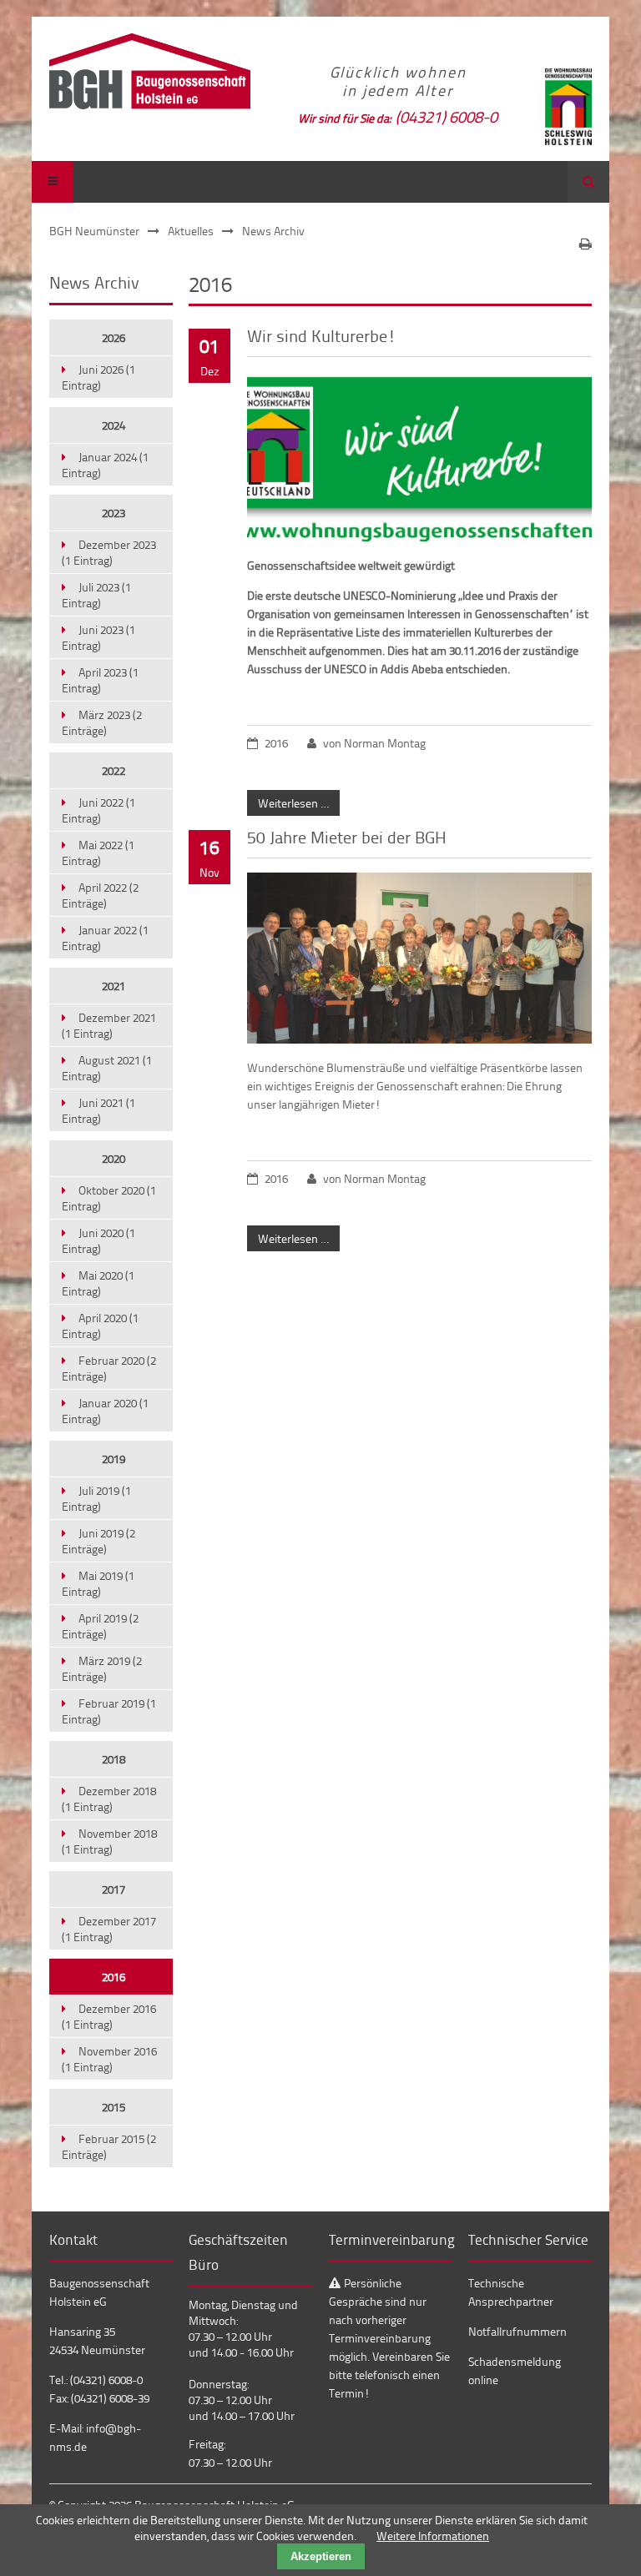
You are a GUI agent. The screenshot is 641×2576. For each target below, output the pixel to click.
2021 (114, 986)
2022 (114, 770)
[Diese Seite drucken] (585, 244)
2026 (114, 337)
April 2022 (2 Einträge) (100, 895)
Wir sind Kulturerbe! (322, 335)
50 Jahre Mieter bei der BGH (347, 837)
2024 (114, 425)
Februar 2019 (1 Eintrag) (109, 1711)
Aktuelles (191, 231)
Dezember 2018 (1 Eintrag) (109, 1799)
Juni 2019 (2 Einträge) (98, 1541)
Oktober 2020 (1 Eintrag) (109, 1198)
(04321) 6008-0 (447, 116)
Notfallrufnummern (517, 2331)
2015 (114, 2107)
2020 (114, 1158)
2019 (114, 1459)
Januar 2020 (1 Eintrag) (105, 1411)
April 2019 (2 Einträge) (100, 1626)
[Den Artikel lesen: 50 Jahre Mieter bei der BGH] (419, 1039)
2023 (114, 513)
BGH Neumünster (94, 231)
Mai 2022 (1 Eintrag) (98, 853)
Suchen (588, 182)
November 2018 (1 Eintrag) (109, 1841)
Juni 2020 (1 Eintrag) (98, 1240)
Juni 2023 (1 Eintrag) (98, 637)
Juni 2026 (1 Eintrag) (98, 377)
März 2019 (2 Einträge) (102, 1668)
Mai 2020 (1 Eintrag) (98, 1283)
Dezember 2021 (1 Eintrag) (109, 1025)
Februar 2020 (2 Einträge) (109, 1368)
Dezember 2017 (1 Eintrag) (109, 1929)
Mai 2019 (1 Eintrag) (98, 1583)
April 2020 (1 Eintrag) (100, 1326)
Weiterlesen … (288, 800)
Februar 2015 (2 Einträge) (109, 2146)
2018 (114, 1759)
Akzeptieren (321, 2556)
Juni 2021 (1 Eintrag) (98, 1110)
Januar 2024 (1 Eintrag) (105, 465)
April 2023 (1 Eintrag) (100, 680)
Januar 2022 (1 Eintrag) (105, 938)
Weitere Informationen (433, 2536)
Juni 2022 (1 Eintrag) (98, 810)
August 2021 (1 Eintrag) (107, 1068)
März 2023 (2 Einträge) (102, 722)
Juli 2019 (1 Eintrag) (96, 1498)
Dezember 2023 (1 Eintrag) (109, 552)
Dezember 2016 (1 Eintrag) (109, 2016)
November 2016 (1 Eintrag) (109, 2059)
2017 (114, 1889)
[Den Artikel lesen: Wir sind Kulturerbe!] (419, 537)
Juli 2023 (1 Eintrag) (96, 595)
